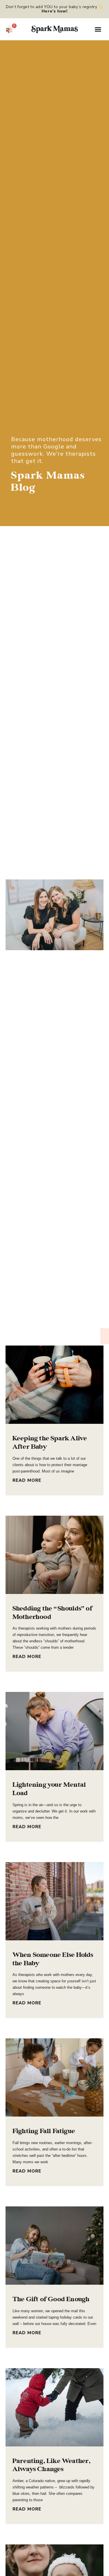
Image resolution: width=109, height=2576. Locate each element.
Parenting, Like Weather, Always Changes (52, 2465)
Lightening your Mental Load (49, 1789)
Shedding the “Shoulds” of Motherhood (52, 1613)
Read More (27, 1480)
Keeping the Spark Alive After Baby (50, 1442)
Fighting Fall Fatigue (44, 2131)
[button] (98, 29)
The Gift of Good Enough (51, 2299)
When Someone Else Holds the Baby (53, 1959)
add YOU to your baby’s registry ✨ (69, 9)
